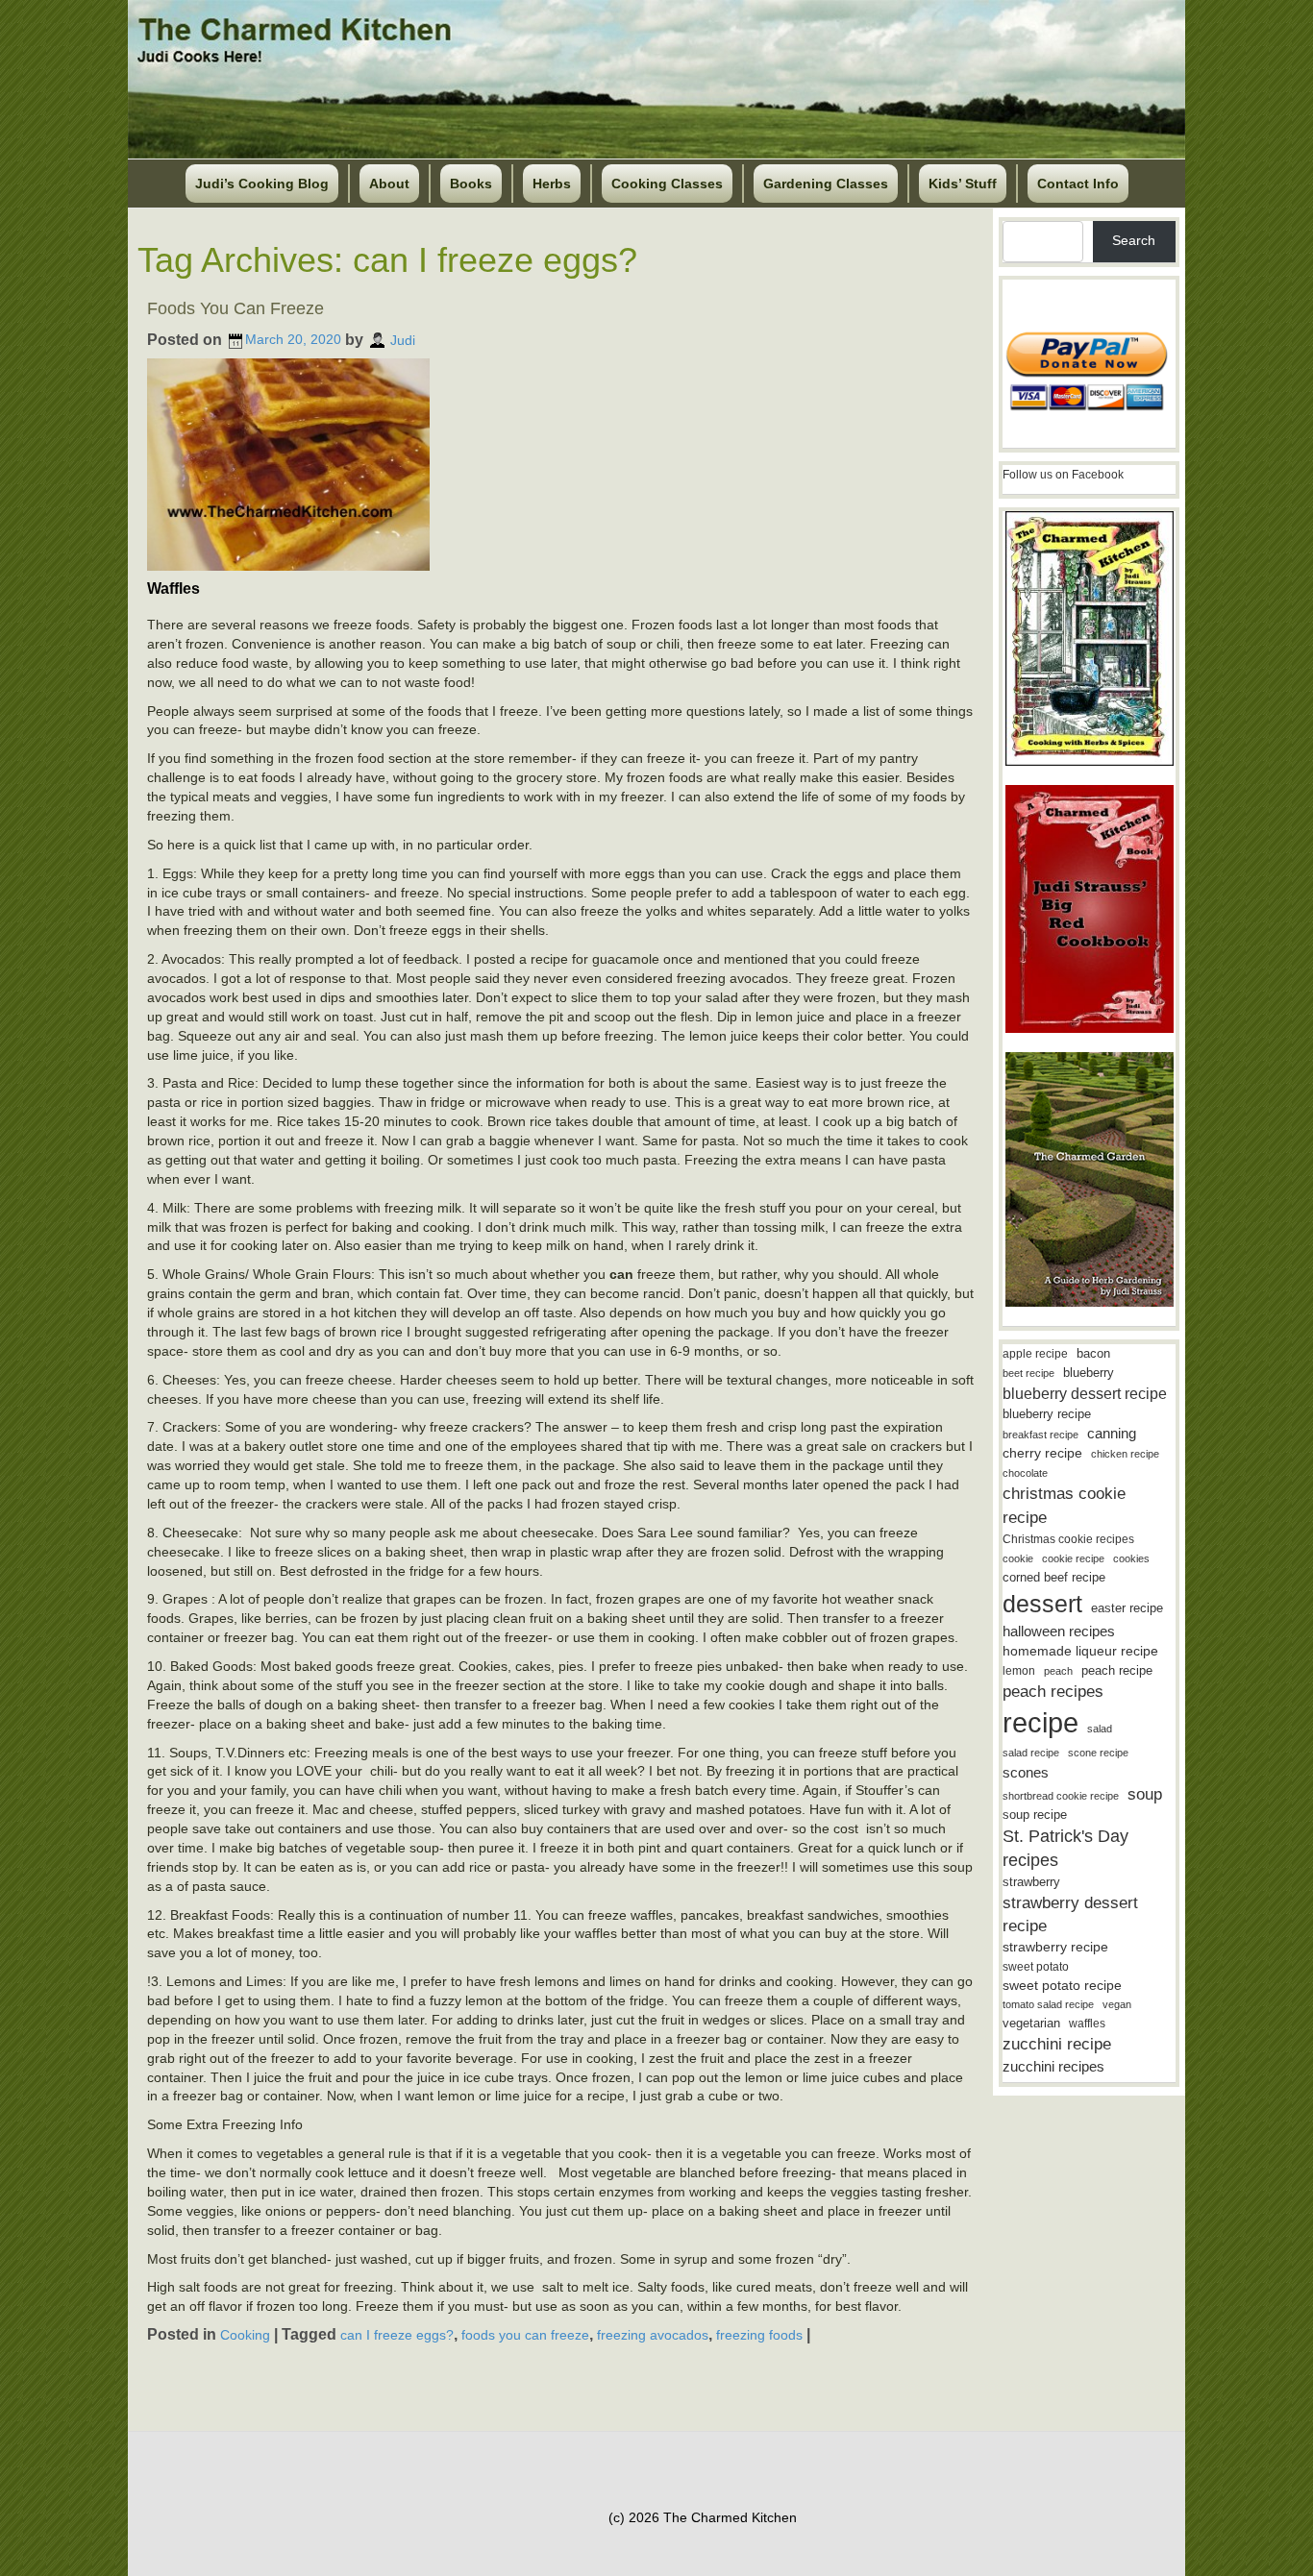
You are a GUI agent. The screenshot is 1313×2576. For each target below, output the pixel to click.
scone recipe (1098, 1753)
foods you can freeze (525, 2335)
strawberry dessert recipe (1070, 1914)
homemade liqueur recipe (1080, 1651)
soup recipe (1035, 1815)
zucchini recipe (1057, 2044)
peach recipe (1117, 1670)
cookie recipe (1073, 1558)
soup (1145, 1794)
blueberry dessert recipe (1085, 1393)
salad (1100, 1729)
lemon (1019, 1671)
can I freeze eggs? (397, 2335)
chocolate (1025, 1473)
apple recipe (1035, 1354)
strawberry (1031, 1882)
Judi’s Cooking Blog (262, 184)
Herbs (552, 184)
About (389, 184)
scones (1026, 1772)
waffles (1087, 2024)
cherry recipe (1042, 1453)
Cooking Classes (667, 184)
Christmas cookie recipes (1068, 1539)
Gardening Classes (826, 184)
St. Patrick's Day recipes (1065, 1848)
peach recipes (1053, 1692)
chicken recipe (1125, 1454)
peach (1058, 1671)
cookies (1131, 1558)
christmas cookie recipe (1064, 1505)
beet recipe (1028, 1373)
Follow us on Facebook (1063, 475)
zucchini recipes (1053, 2066)
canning (1112, 1434)
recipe (1040, 1722)
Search (1134, 240)
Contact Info (1078, 184)
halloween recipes (1059, 1631)
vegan (1117, 2004)
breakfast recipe (1040, 1435)
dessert (1042, 1604)
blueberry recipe (1047, 1414)
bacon (1093, 1353)
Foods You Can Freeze (235, 308)
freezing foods (759, 2335)
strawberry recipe (1055, 1947)
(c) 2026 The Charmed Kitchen (703, 2517)
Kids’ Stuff (963, 184)
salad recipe (1031, 1753)
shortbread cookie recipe (1061, 1796)
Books (471, 184)
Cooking (245, 2335)
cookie (1018, 1558)
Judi (403, 339)
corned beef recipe (1054, 1578)
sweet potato (1036, 1967)
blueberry (1089, 1373)
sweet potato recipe (1062, 1986)
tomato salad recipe (1048, 2004)
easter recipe (1127, 1608)
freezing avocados (653, 2335)
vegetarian (1031, 2023)
